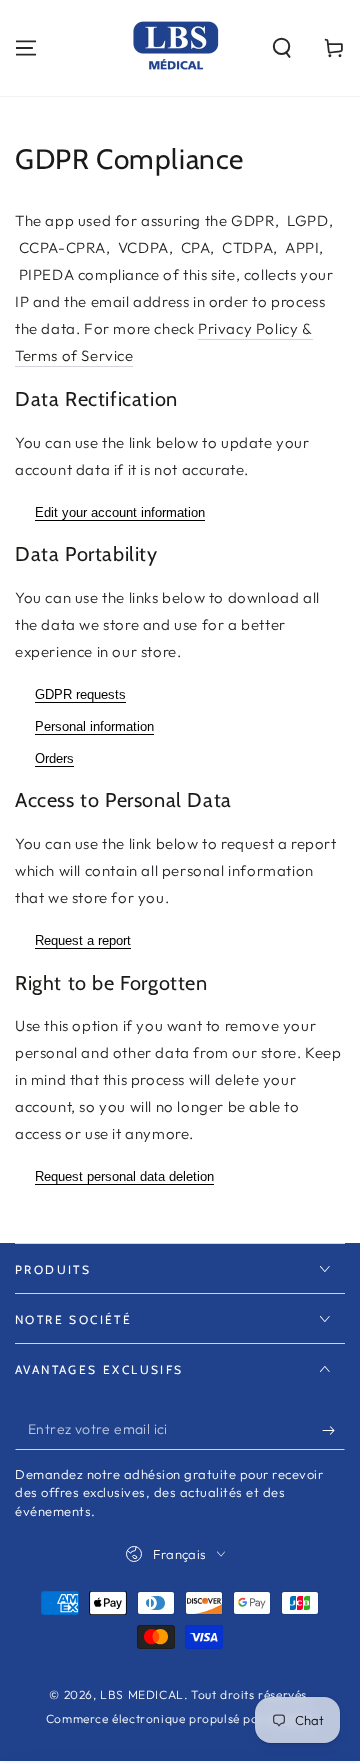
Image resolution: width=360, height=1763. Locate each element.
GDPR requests (80, 694)
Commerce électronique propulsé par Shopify (180, 1718)
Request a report (83, 940)
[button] (282, 48)
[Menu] (26, 48)
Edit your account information (120, 512)
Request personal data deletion (124, 1176)
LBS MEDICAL (142, 1694)
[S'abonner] (333, 1430)
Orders (54, 758)
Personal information (94, 726)
